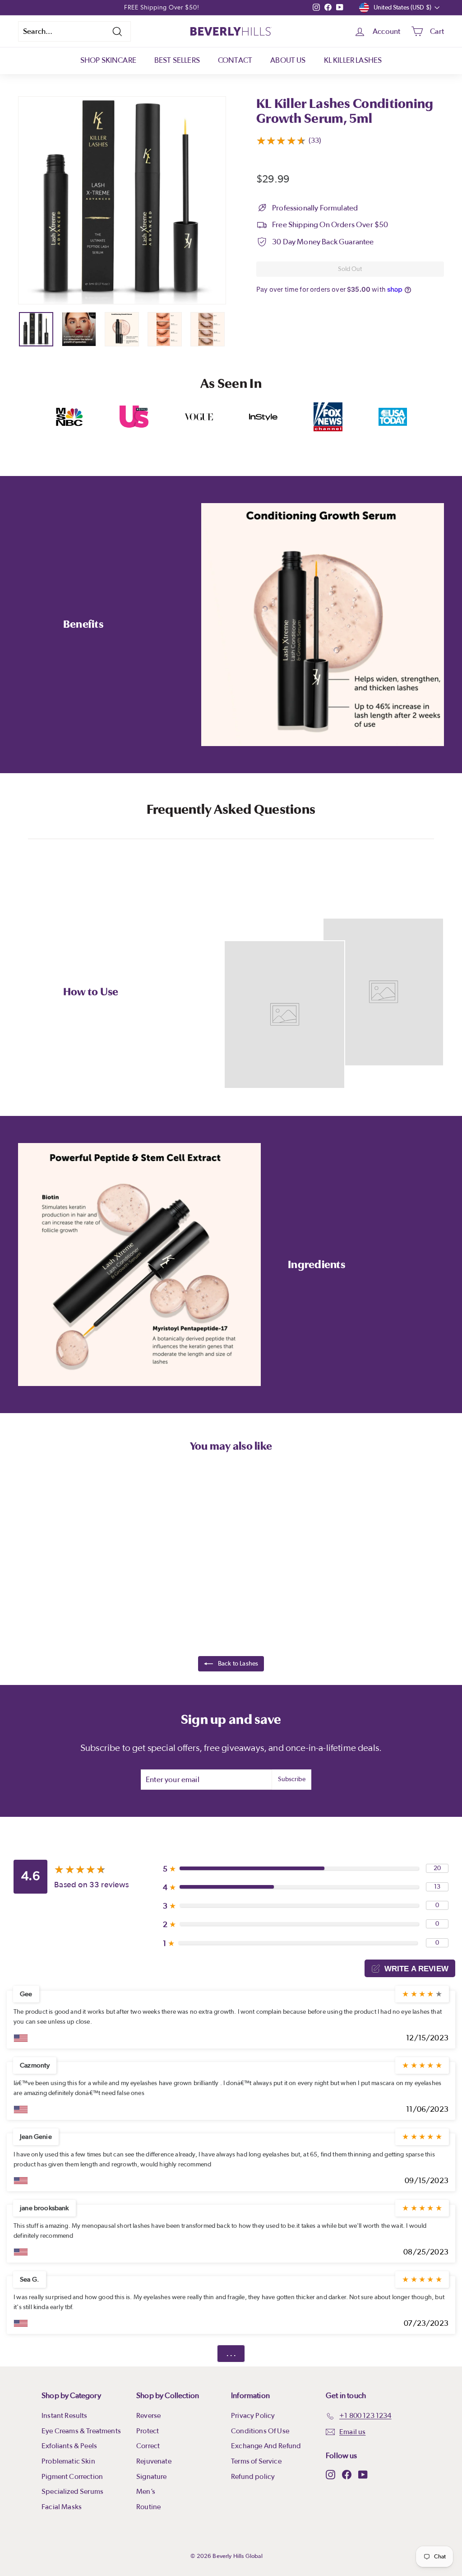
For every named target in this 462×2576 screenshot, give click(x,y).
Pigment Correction (72, 2477)
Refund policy (253, 2477)
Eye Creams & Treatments (81, 2431)
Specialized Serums (72, 2492)
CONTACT (235, 60)
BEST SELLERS (177, 60)
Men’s (146, 2492)
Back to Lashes (238, 1664)
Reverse (148, 2416)
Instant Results (65, 2416)
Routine (148, 2507)
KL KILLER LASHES (353, 60)
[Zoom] (122, 200)
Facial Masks (62, 2507)
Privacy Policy (253, 2416)
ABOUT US (288, 60)
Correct (148, 2446)
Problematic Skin (68, 2461)
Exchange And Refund (266, 2446)
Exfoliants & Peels (69, 2446)
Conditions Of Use (260, 2431)
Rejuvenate (154, 2461)
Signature (152, 2477)
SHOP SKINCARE (108, 60)
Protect (148, 2431)
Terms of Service (256, 2461)
